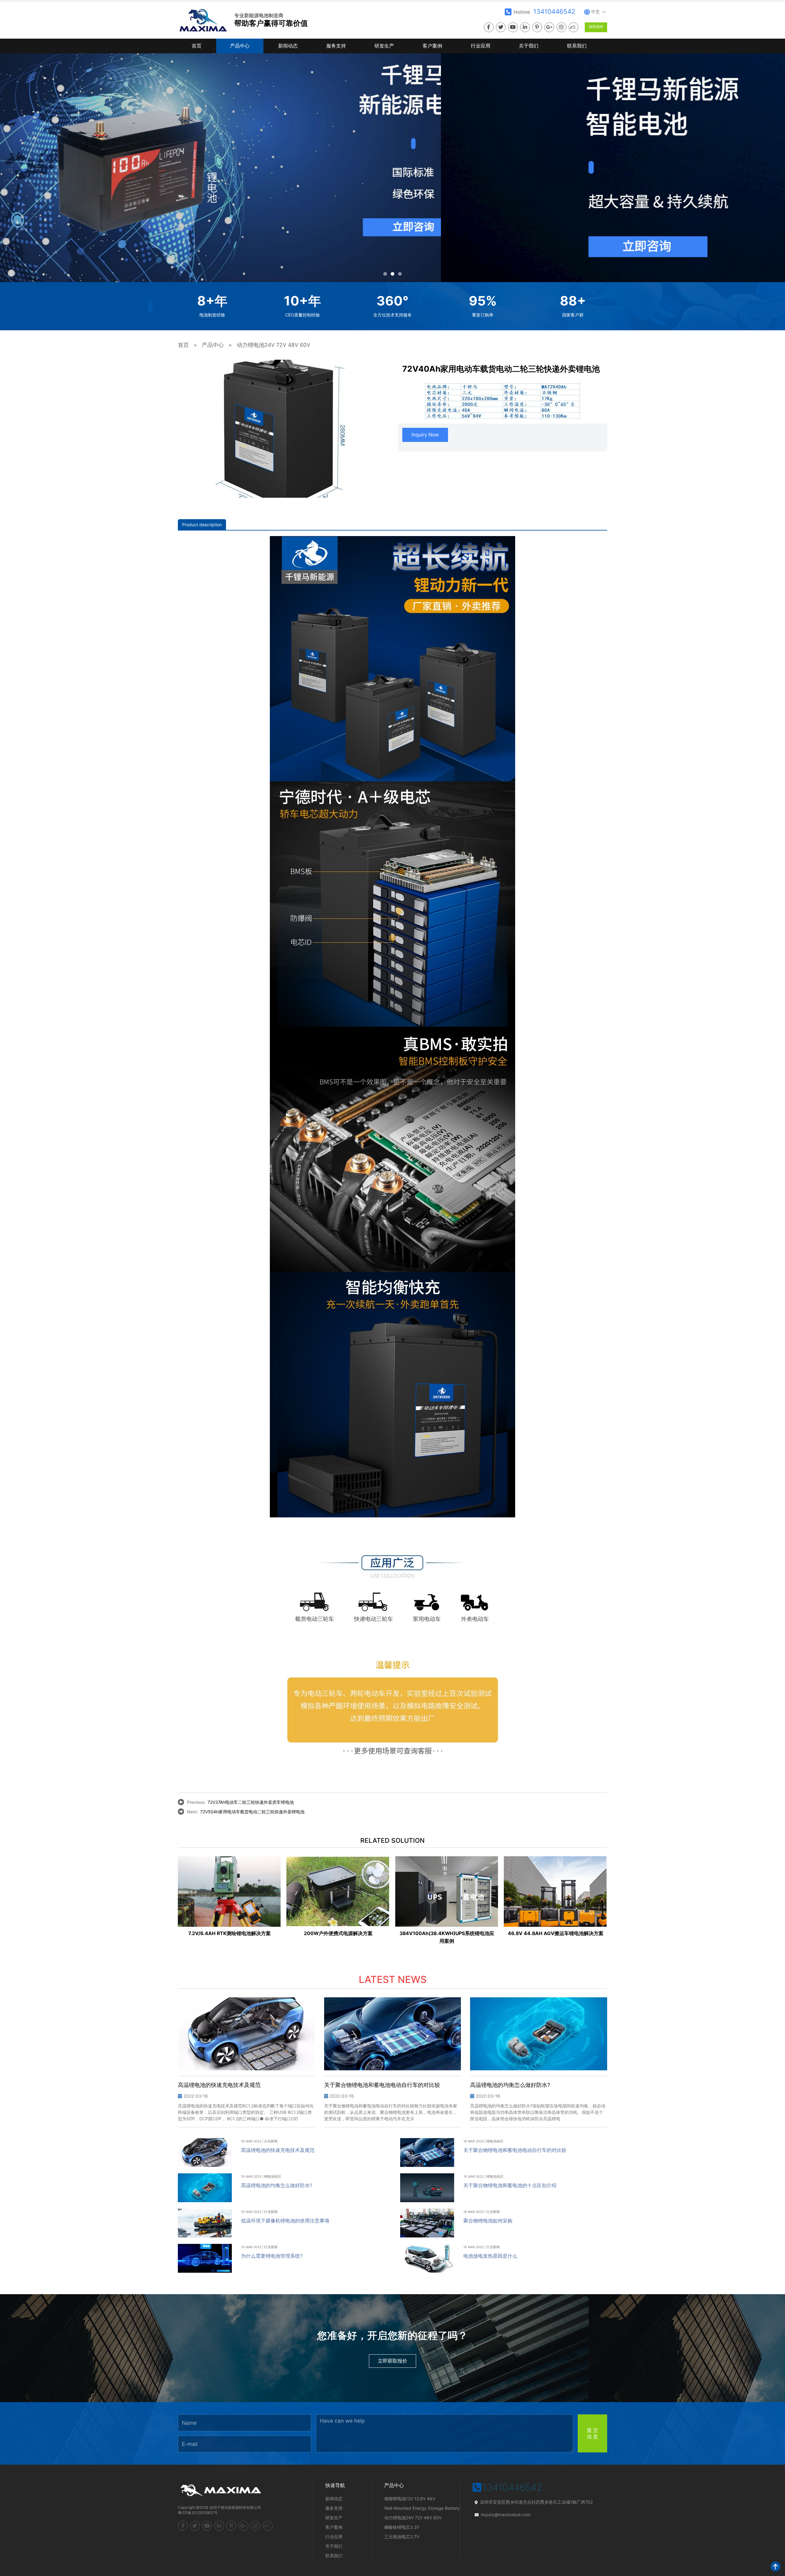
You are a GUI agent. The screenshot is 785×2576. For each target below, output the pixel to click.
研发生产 (384, 46)
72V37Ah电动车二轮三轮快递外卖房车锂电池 (251, 1802)
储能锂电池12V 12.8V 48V (410, 2499)
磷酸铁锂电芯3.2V (402, 2527)
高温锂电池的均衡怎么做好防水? (277, 2185)
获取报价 (596, 27)
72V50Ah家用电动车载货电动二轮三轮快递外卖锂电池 (252, 1812)
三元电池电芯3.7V (402, 2537)
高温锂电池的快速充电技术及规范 (278, 2150)
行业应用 (481, 46)
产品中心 (240, 46)
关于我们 (529, 46)
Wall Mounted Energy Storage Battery (422, 2508)
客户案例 (432, 46)
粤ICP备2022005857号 (198, 2513)
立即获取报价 (392, 2361)
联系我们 (577, 46)
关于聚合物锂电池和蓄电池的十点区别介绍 (510, 2185)
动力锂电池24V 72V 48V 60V (274, 345)
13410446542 (554, 11)
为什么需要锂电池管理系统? (272, 2256)
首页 (197, 46)
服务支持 (336, 46)
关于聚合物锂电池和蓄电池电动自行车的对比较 (515, 2150)
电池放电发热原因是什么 (490, 2256)
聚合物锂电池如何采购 (488, 2221)
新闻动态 (288, 46)
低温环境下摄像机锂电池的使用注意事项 (285, 2221)
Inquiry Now (425, 435)
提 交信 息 (592, 2433)
